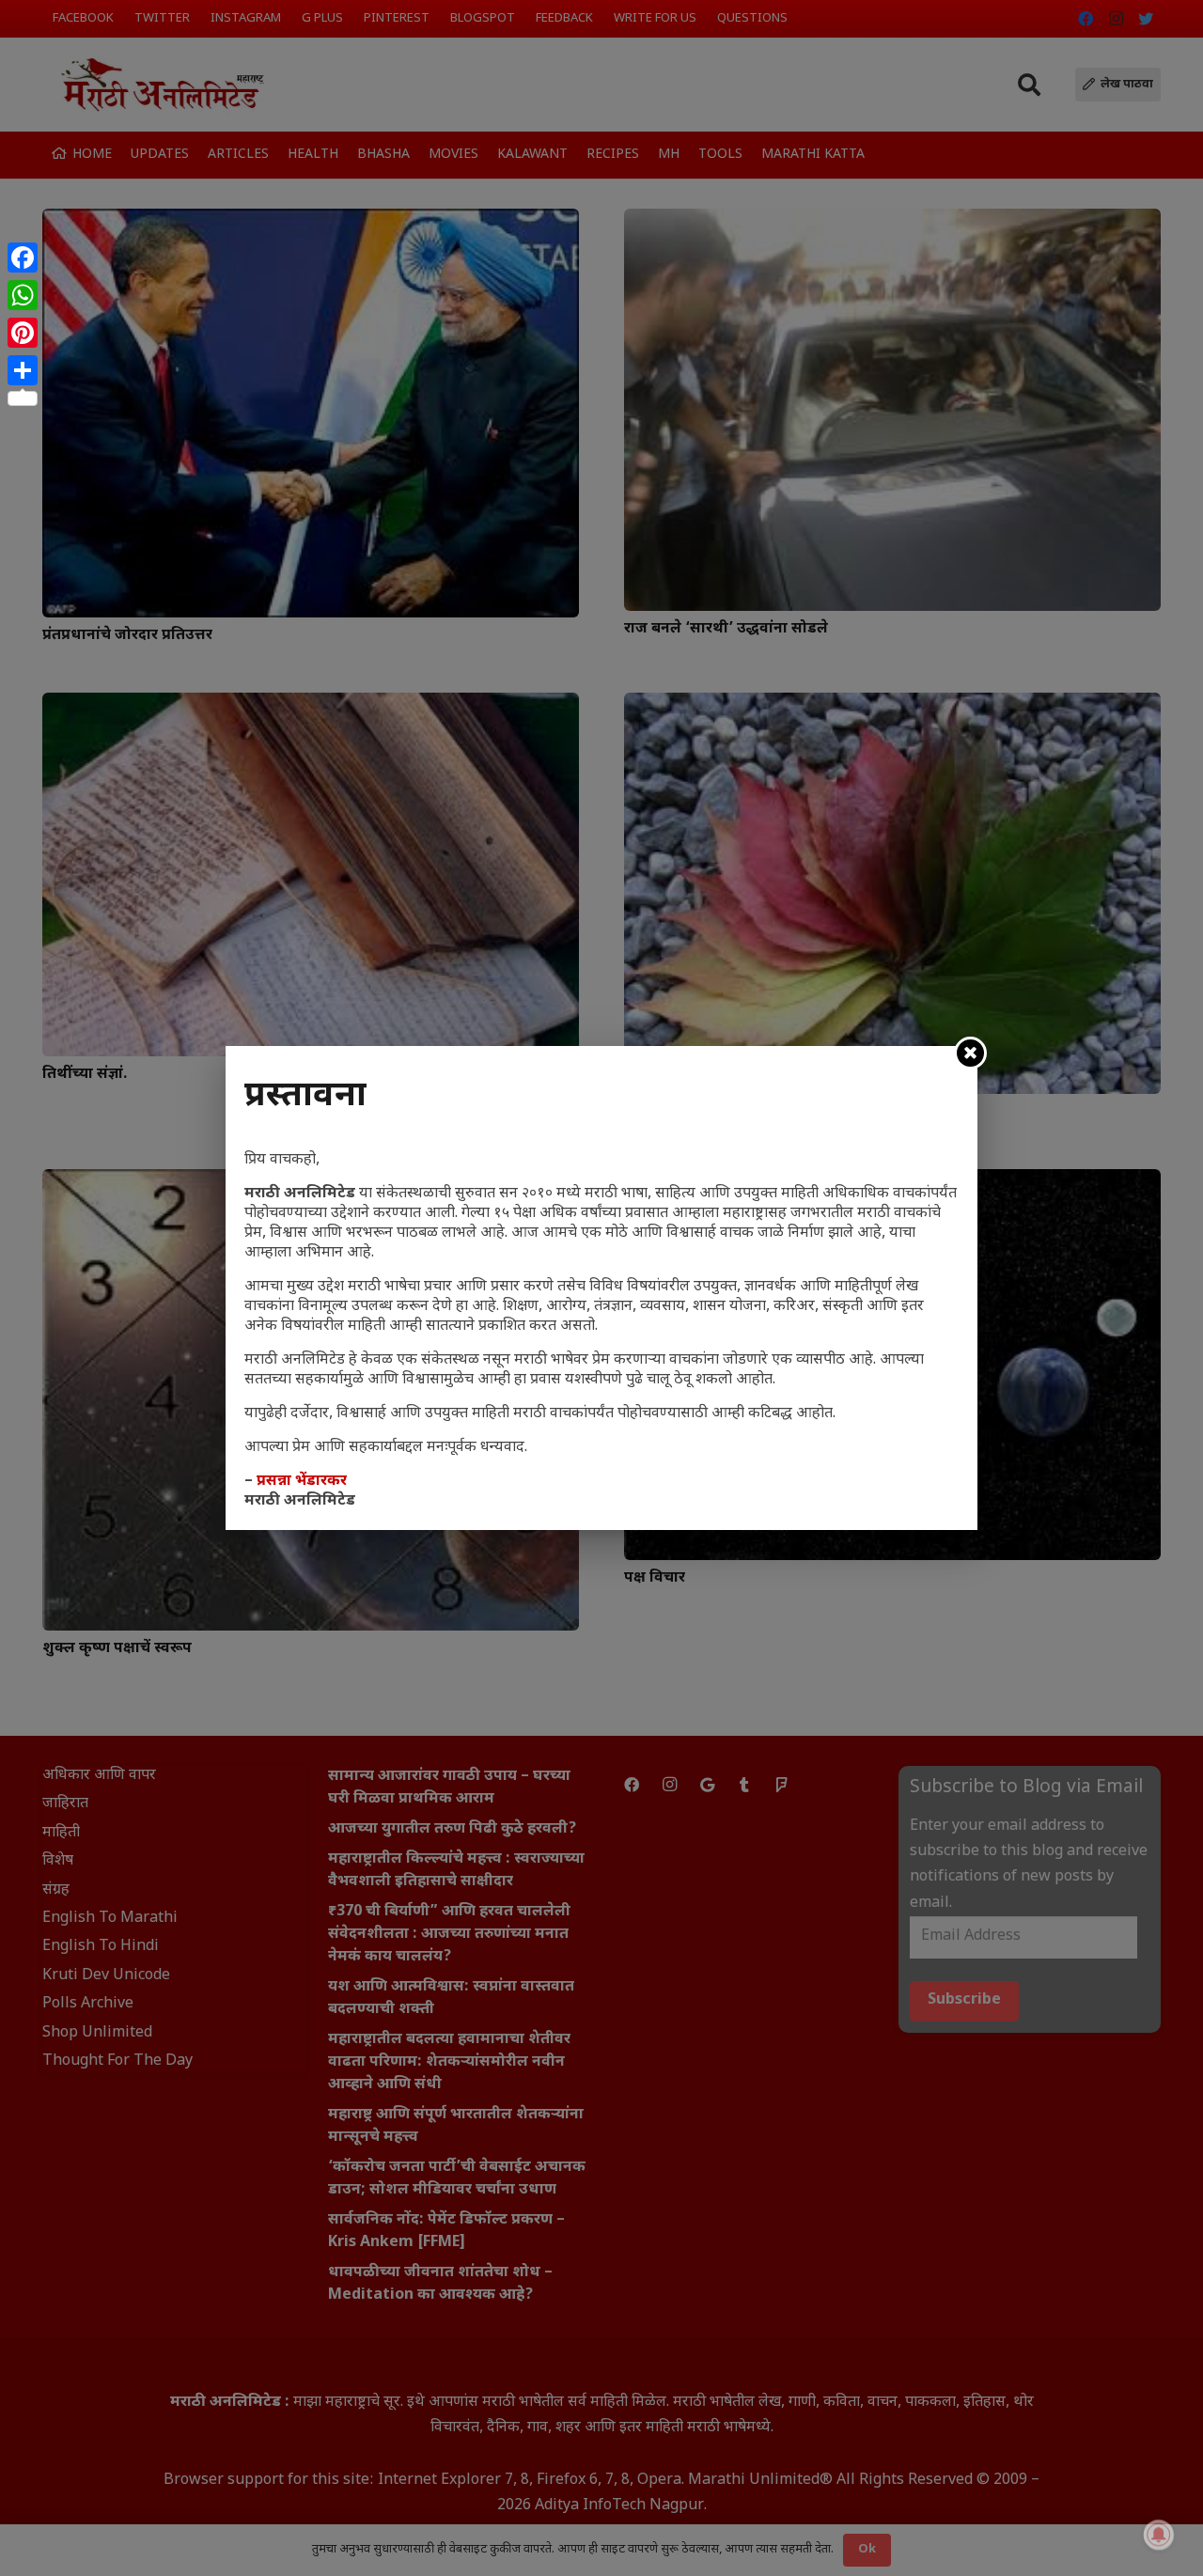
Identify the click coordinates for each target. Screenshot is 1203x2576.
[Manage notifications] (1159, 2535)
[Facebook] (23, 258)
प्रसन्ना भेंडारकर (302, 1482)
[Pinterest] (23, 333)
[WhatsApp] (23, 295)
